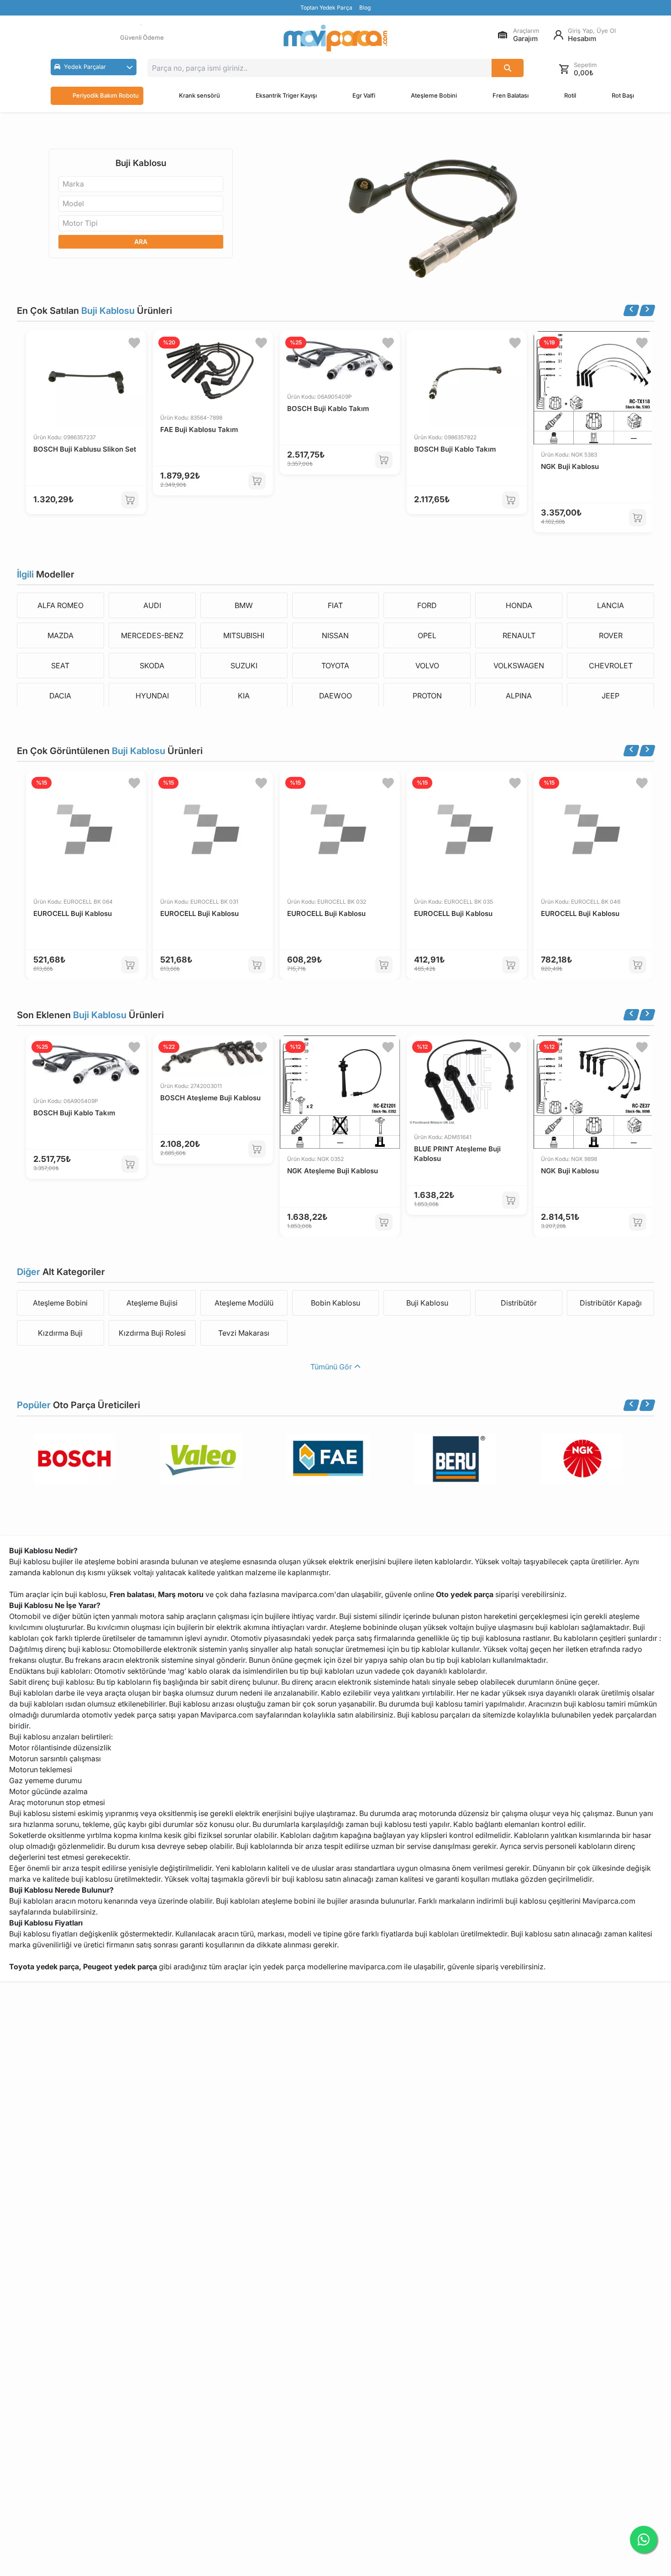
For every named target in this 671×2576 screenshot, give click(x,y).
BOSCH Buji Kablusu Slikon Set (85, 449)
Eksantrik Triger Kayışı (286, 95)
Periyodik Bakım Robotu (106, 95)
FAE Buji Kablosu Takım (199, 429)
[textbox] (76, 184)
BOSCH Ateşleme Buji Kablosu (210, 1098)
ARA (141, 242)
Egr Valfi (364, 95)
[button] (94, 67)
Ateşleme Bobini (434, 95)
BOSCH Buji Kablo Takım (328, 409)
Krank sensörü (199, 95)
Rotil (570, 95)
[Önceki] (631, 310)
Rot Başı (623, 95)
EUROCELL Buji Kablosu (73, 913)
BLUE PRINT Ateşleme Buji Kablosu (457, 1154)
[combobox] (141, 184)
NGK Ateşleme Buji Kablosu (333, 1171)
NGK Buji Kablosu (570, 466)
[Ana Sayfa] (335, 38)
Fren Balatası (511, 95)
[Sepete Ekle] (130, 500)
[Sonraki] (647, 310)
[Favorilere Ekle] (134, 343)
